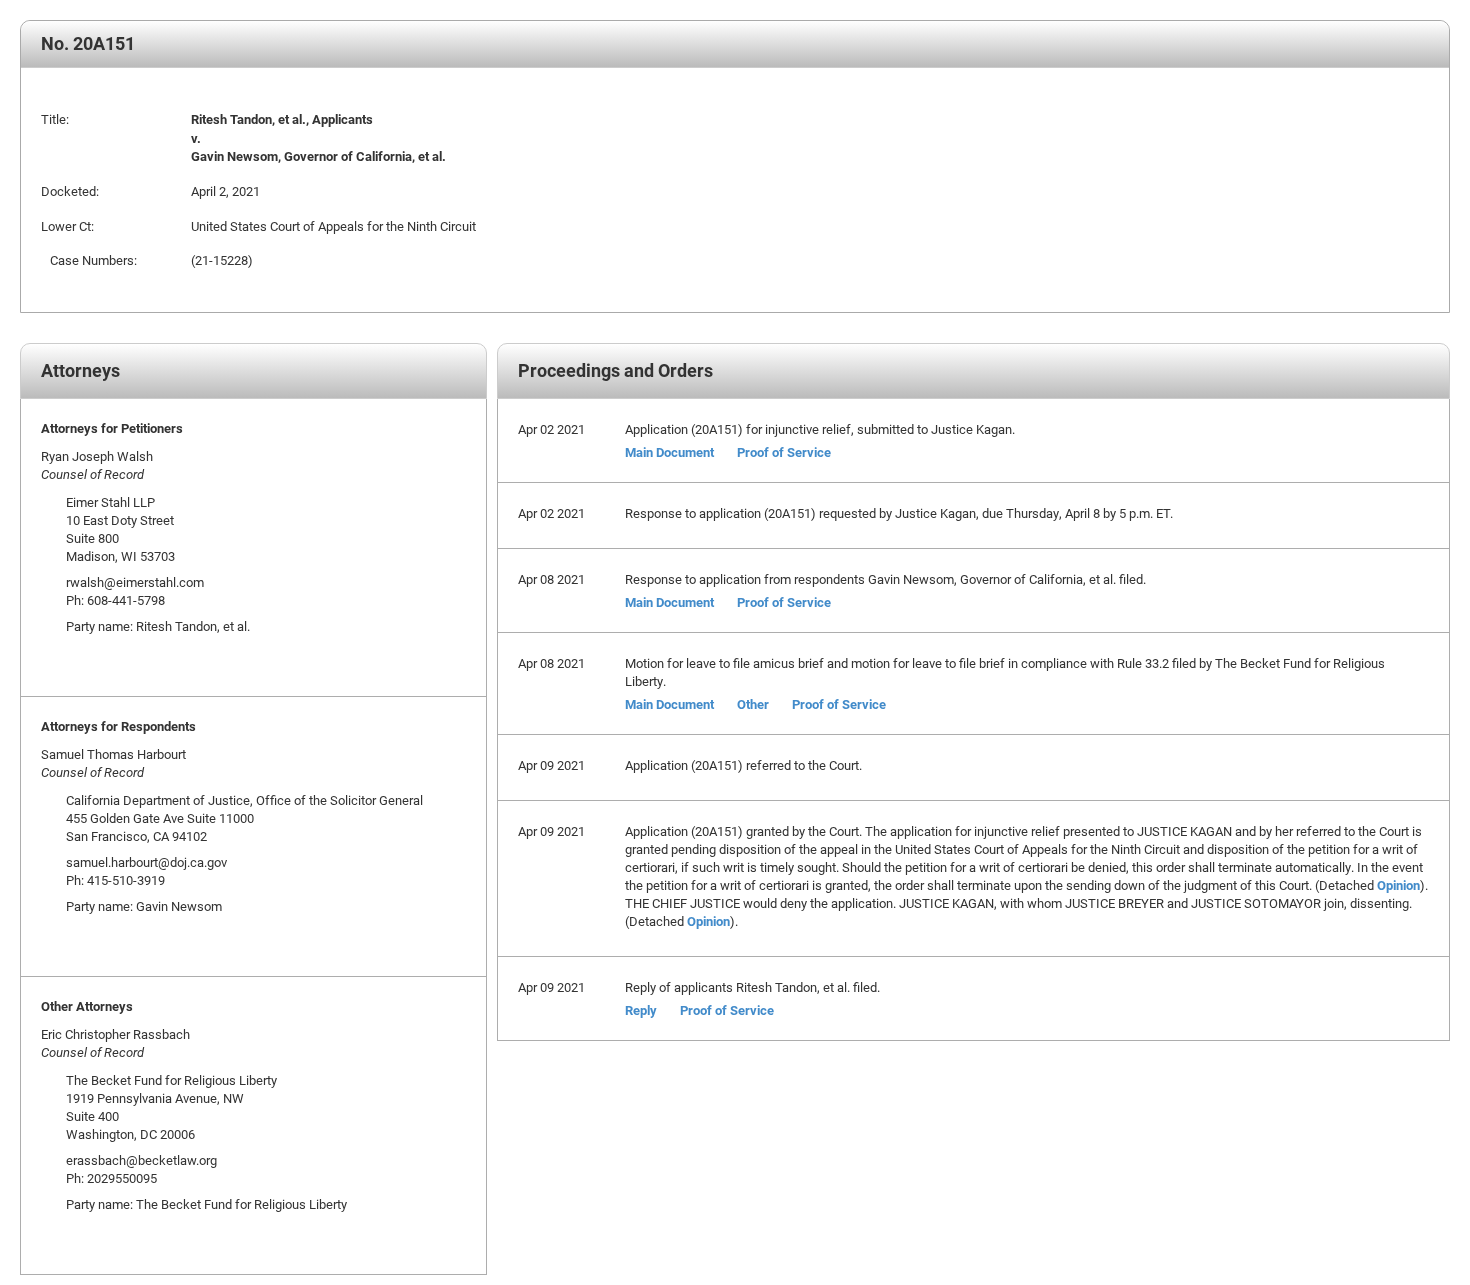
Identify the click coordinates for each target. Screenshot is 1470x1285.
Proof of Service (784, 452)
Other (753, 704)
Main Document (669, 452)
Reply (641, 1010)
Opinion (1398, 885)
